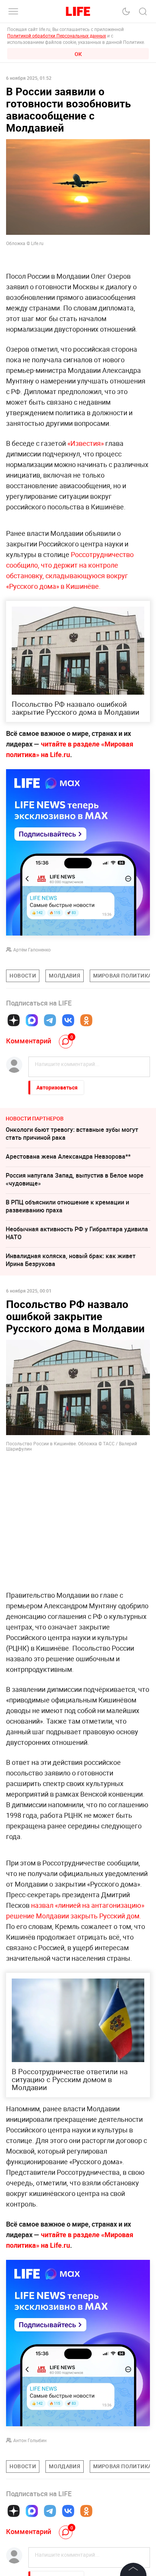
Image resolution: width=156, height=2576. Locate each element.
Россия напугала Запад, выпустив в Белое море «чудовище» (75, 1179)
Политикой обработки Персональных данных (57, 36)
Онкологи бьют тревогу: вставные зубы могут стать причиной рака (72, 1134)
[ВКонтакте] (68, 1020)
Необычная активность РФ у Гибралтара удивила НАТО (77, 1233)
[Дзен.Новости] (14, 1020)
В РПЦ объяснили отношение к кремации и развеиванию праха (67, 1206)
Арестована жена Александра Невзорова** (68, 1156)
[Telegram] (50, 1020)
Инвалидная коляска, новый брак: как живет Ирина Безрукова (71, 1260)
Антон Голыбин (30, 2440)
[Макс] (32, 1020)
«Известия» (86, 443)
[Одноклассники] (86, 1020)
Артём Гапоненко (32, 950)
